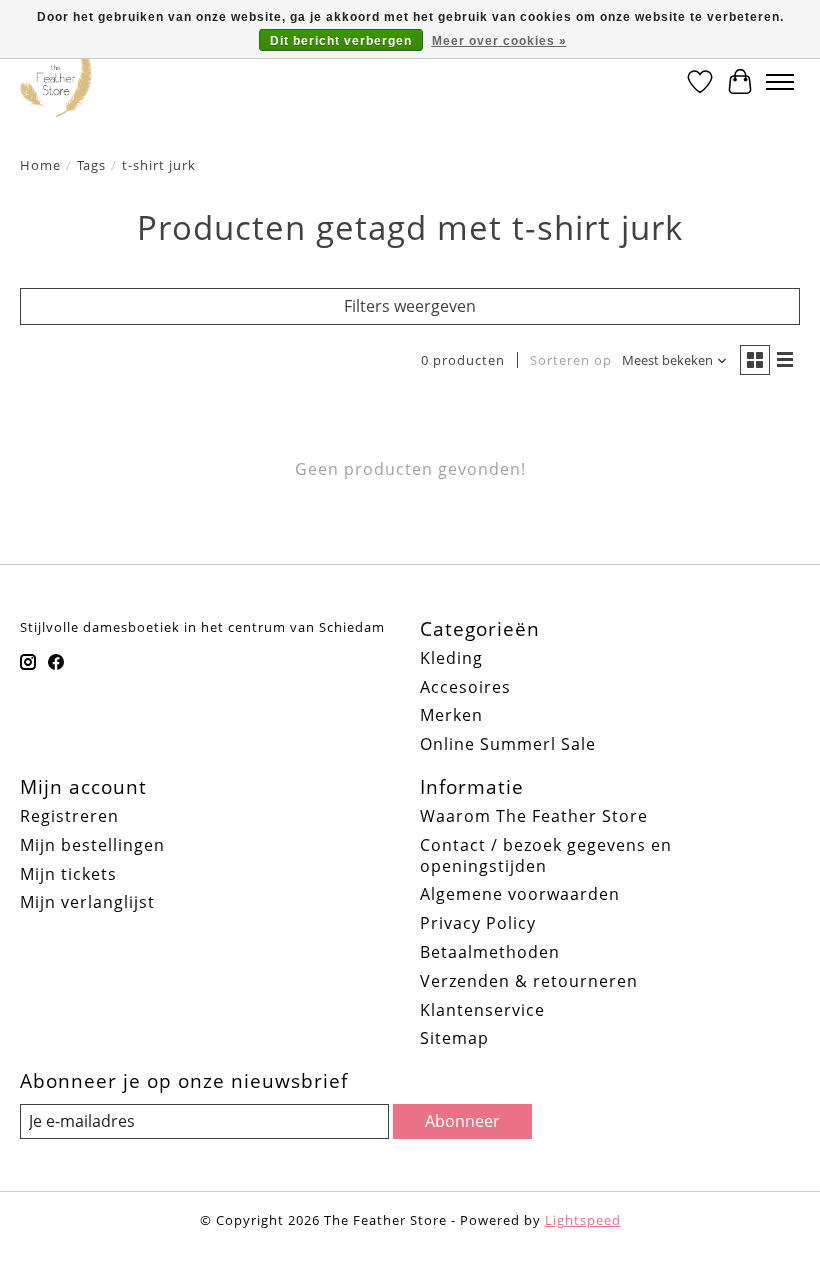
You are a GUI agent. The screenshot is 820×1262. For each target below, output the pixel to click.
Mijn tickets (68, 874)
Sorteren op (571, 360)
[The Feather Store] (56, 82)
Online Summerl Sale (508, 744)
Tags (91, 165)
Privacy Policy (478, 923)
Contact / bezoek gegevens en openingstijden (546, 855)
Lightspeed (583, 1220)
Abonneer (462, 1121)
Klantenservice (482, 1010)
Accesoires (465, 687)
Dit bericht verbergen (341, 41)
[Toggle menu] (780, 82)
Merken (451, 715)
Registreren (69, 816)
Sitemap (454, 1038)
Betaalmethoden (490, 952)
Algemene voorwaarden (520, 894)
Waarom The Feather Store (534, 816)
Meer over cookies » (499, 41)
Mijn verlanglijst (87, 902)
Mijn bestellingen (92, 845)
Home (40, 165)
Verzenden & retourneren (529, 981)
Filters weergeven (410, 306)
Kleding (451, 658)
